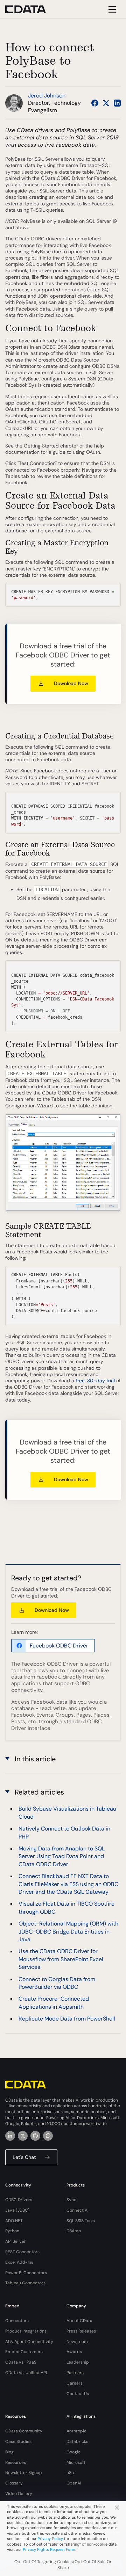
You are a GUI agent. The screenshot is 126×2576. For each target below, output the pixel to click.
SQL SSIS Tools (81, 2221)
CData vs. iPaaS (21, 2362)
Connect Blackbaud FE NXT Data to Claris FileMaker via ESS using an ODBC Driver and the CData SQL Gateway (68, 1884)
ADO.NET (14, 2221)
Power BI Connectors (26, 2273)
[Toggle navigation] (111, 9)
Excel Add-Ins (19, 2262)
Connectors (17, 2321)
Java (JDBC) (17, 2210)
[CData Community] (48, 2136)
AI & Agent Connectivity (29, 2342)
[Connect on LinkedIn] (117, 103)
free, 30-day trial (95, 1381)
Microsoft (76, 2462)
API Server (16, 2241)
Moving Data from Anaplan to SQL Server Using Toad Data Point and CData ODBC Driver (62, 1856)
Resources (16, 2462)
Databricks (77, 2442)
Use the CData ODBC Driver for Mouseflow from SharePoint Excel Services (61, 1959)
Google (73, 2452)
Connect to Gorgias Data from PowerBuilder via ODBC (57, 1983)
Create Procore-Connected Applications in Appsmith (54, 2003)
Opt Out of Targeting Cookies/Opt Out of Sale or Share (63, 2565)
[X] (23, 2136)
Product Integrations (26, 2331)
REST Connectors (22, 2252)
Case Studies (18, 2442)
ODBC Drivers (19, 2200)
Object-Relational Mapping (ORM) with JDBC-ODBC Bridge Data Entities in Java (68, 1931)
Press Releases (81, 2331)
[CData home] (31, 9)
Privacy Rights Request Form (49, 2549)
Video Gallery (19, 2494)
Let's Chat (24, 2157)
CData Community (24, 2431)
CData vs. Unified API (26, 2373)
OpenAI (74, 2483)
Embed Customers (24, 2352)
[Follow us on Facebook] (95, 103)
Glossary (14, 2483)
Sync (71, 2200)
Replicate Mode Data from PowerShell (67, 2019)
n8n (70, 2473)
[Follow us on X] (106, 103)
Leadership (78, 2362)
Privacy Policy (50, 2539)
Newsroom (77, 2342)
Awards (74, 2352)
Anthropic (76, 2431)
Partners (75, 2373)
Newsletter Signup (24, 2473)
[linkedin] (10, 2136)
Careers (75, 2383)
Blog (9, 2452)
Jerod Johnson (47, 96)
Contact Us (78, 2394)
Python (12, 2231)
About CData (79, 2321)
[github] (35, 2136)
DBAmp (74, 2231)
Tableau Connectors (25, 2283)
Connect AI (78, 2210)
